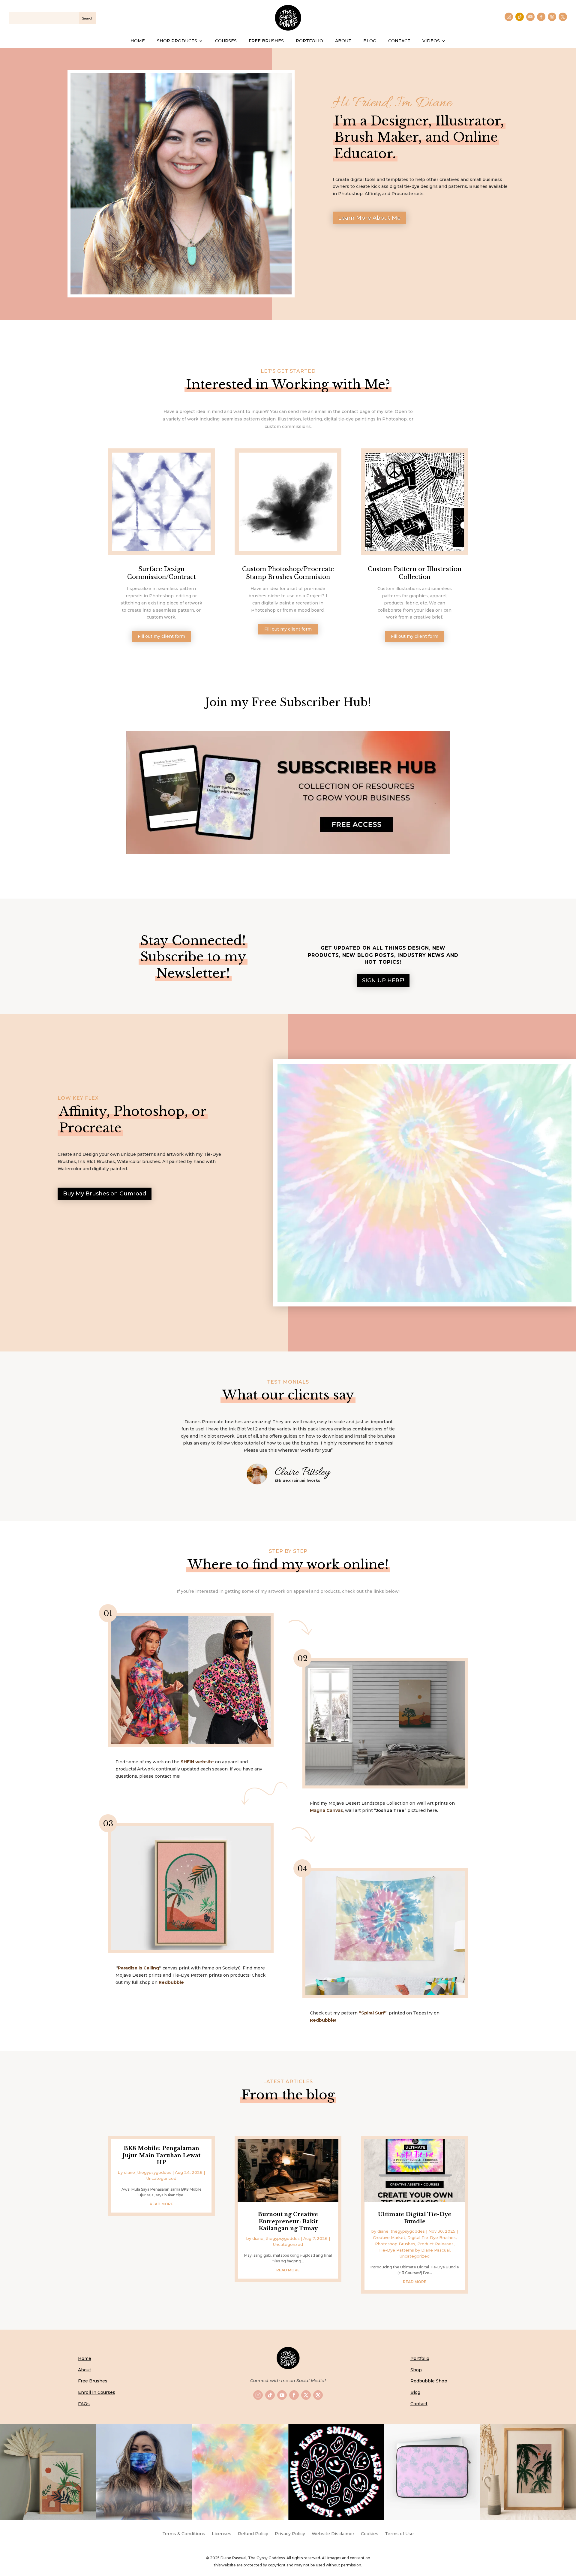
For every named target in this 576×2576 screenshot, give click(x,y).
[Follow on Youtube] (530, 17)
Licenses (222, 2534)
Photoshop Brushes (395, 2244)
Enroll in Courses (97, 2392)
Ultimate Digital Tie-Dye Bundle (415, 2218)
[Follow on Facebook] (541, 17)
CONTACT (399, 41)
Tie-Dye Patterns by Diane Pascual (414, 2250)
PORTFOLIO (309, 41)
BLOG (370, 41)
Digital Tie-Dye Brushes (432, 2237)
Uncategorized (161, 2178)
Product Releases (435, 2244)
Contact (419, 2404)
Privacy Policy (290, 2534)
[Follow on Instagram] (509, 17)
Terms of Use (399, 2534)
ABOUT (343, 41)
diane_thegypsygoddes (148, 2172)
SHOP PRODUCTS (177, 41)
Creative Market (389, 2237)
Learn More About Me (369, 218)
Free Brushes (93, 2381)
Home (85, 2358)
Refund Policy (253, 2534)
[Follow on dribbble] (552, 17)
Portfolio (420, 2358)
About (85, 2370)
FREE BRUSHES (266, 41)
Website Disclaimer (333, 2534)
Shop (416, 2370)
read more (161, 2204)
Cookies (370, 2534)
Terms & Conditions (184, 2534)
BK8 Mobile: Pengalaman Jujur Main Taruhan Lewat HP (161, 2155)
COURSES (226, 41)
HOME (138, 41)
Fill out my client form (161, 636)
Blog (415, 2392)
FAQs (84, 2404)
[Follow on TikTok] (520, 17)
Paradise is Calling (138, 1968)
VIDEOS (431, 41)
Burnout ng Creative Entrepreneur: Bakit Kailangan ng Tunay (288, 2221)
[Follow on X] (563, 17)
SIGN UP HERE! (383, 981)
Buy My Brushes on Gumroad (105, 1194)
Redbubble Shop (429, 2381)
